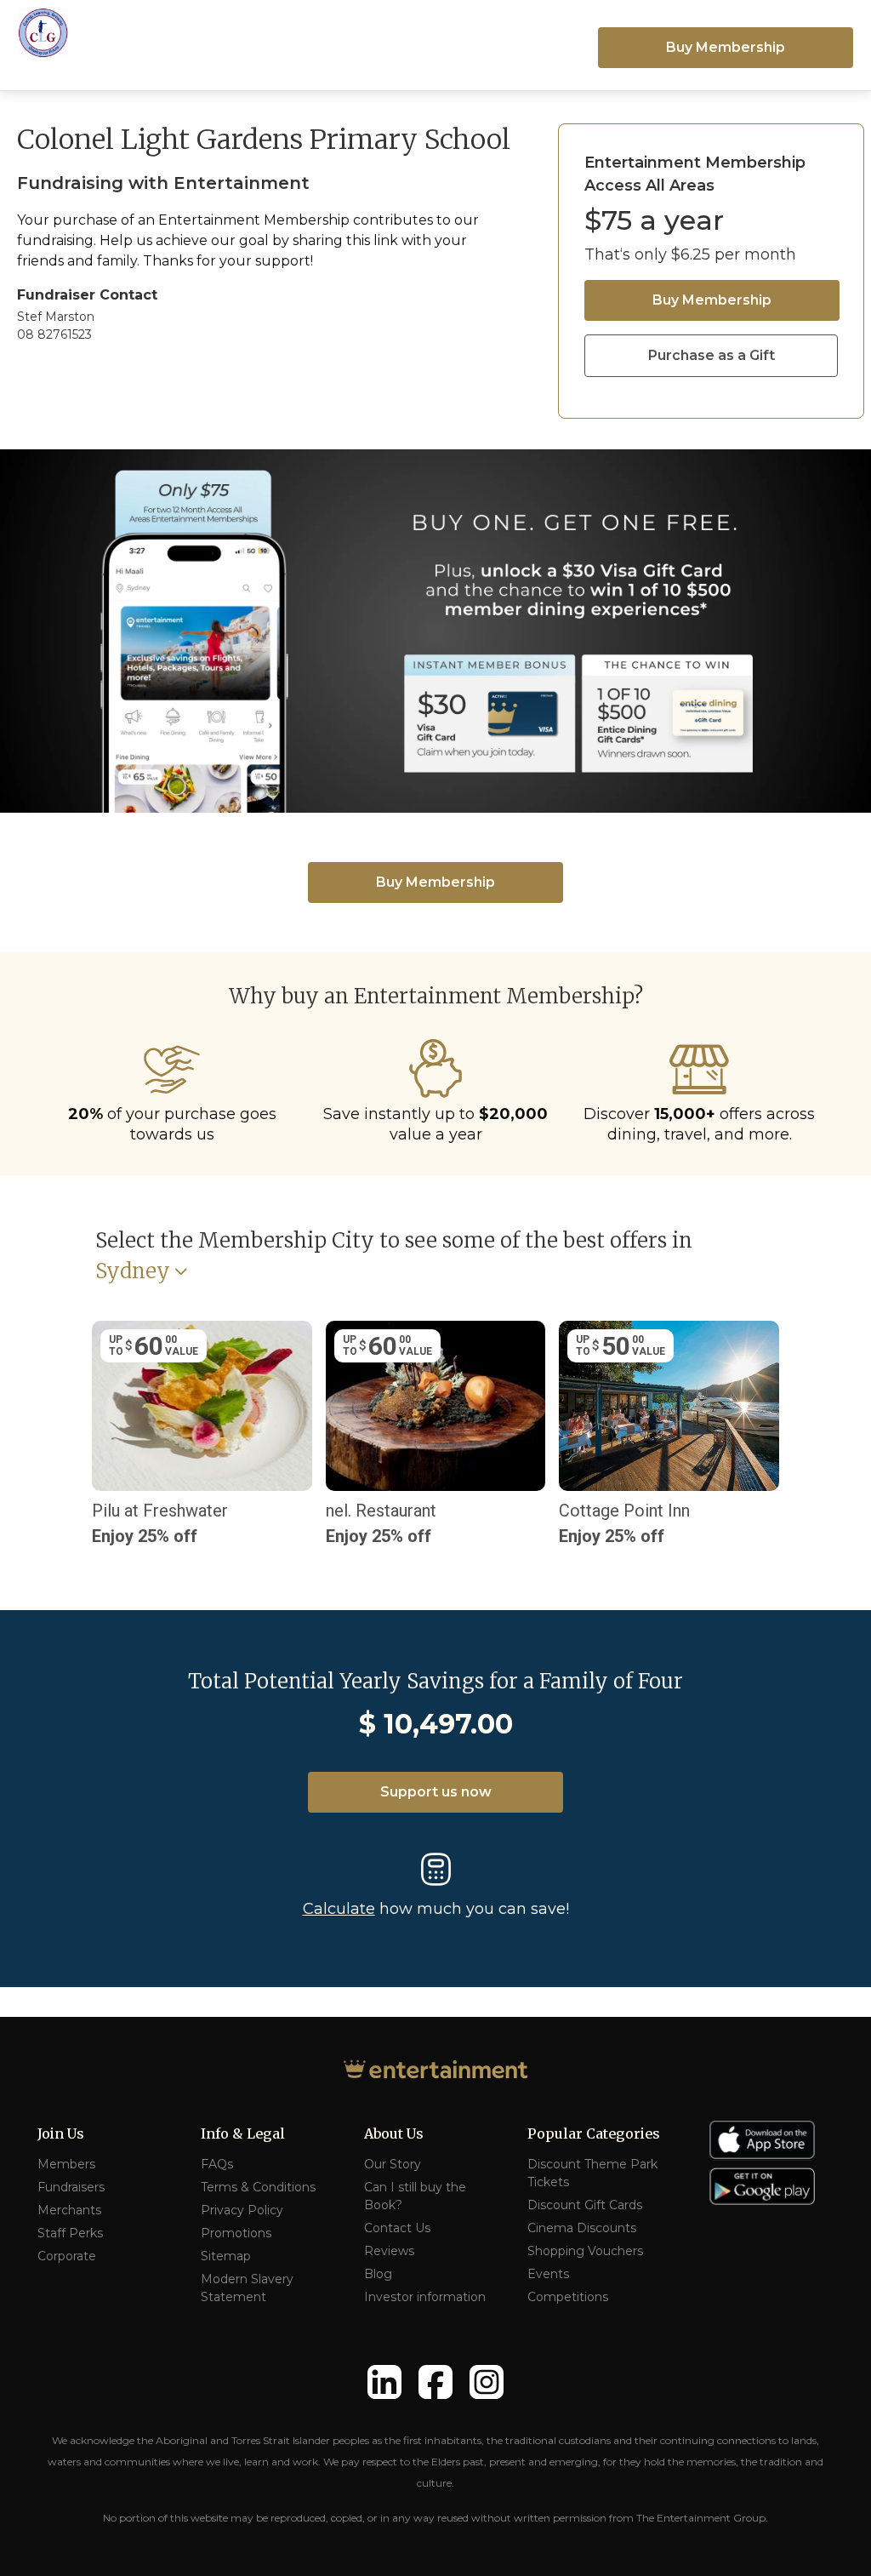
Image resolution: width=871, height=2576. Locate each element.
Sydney (133, 1272)
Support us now (436, 1792)
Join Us (61, 2133)
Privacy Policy (242, 2210)
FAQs (217, 2164)
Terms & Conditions (258, 2187)
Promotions (236, 2233)
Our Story (393, 2164)
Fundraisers (71, 2187)
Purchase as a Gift (712, 355)
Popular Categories (594, 2133)
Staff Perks (70, 2233)
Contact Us (397, 2228)
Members (66, 2164)
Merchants (69, 2210)
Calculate (339, 1909)
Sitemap (226, 2256)
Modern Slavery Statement (247, 2288)
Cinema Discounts (582, 2228)
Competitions (568, 2297)
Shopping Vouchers (585, 2251)
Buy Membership (726, 47)
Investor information (425, 2297)
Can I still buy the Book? (415, 2196)
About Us (394, 2133)
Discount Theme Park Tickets (592, 2173)
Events (548, 2274)
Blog (378, 2274)
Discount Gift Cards (585, 2205)
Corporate (67, 2256)
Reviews (389, 2251)
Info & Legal (243, 2133)
